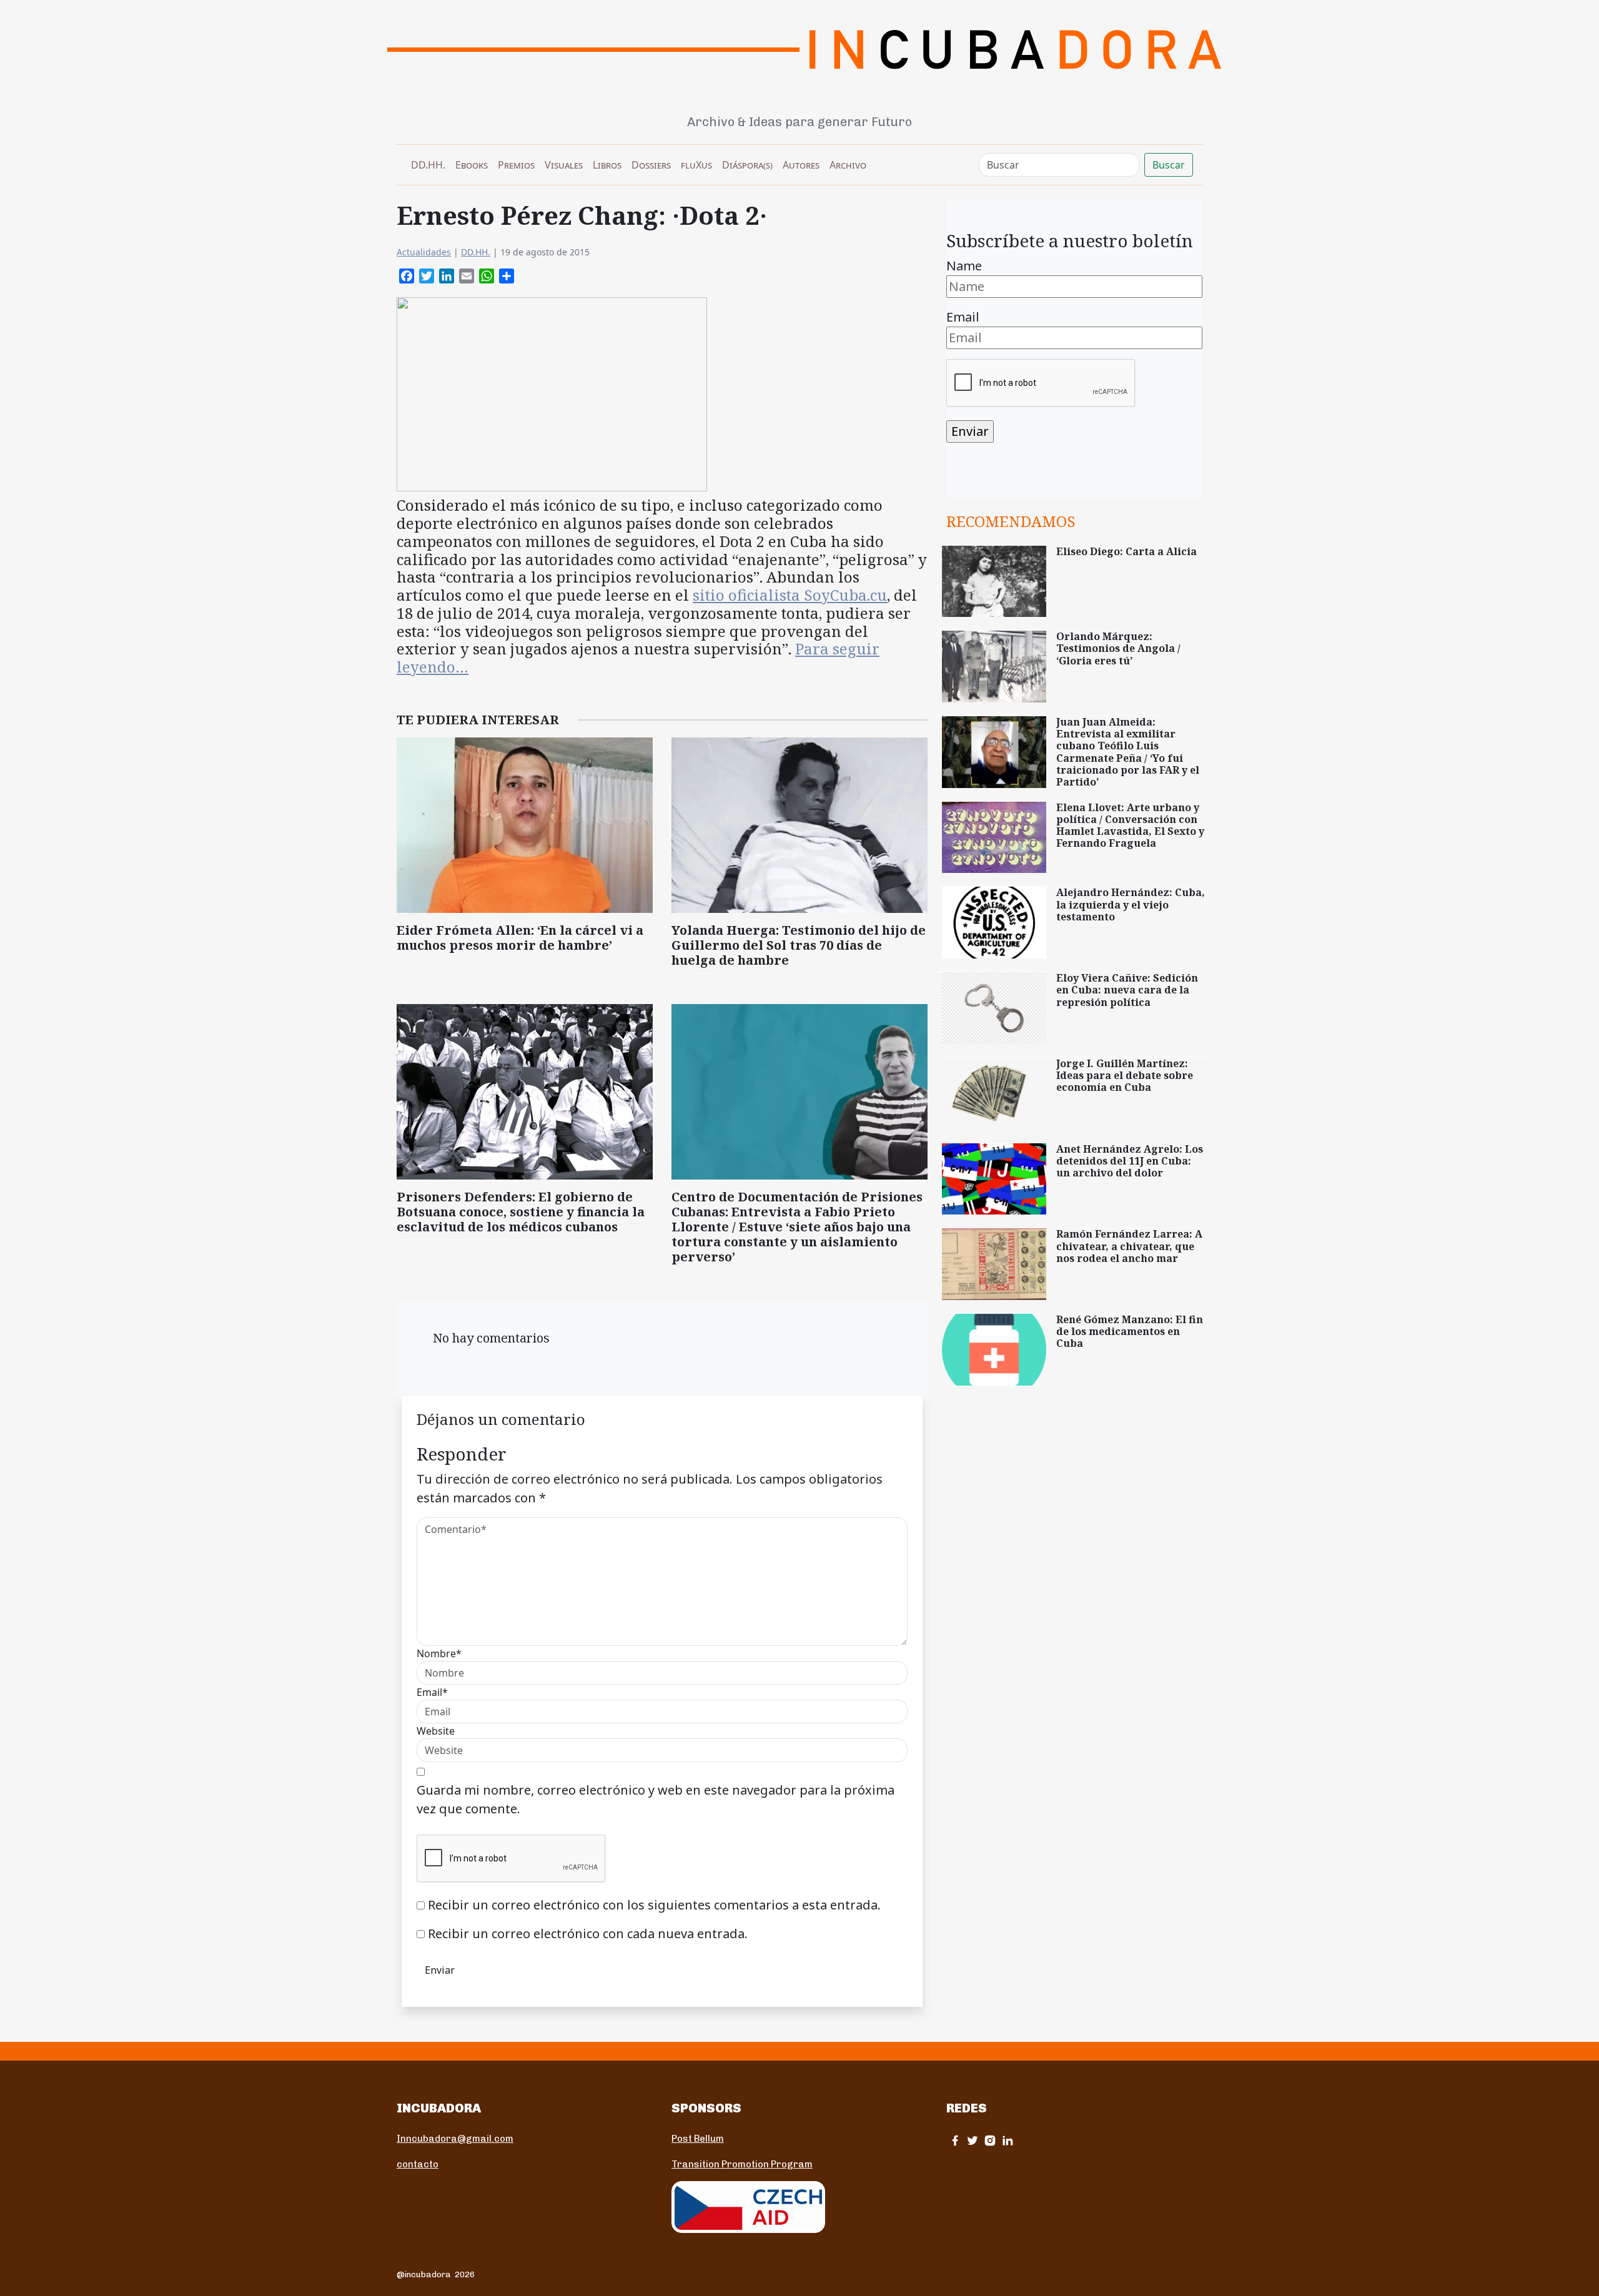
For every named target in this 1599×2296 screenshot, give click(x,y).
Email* (432, 1692)
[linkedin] (1007, 2140)
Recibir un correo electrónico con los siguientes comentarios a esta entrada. (654, 1905)
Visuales (564, 165)
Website (436, 1731)
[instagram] (990, 2140)
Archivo (848, 165)
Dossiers (651, 165)
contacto (418, 2164)
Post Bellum (698, 2139)
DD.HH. (428, 165)
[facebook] (955, 2140)
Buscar (1169, 165)
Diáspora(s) (747, 165)
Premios (516, 165)
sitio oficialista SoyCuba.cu (790, 595)
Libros (607, 165)
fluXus (696, 165)
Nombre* (439, 1653)
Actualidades (424, 252)
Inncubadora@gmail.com (455, 2139)
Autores (801, 165)
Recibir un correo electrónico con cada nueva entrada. (588, 1934)
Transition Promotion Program (742, 2164)
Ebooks (472, 165)
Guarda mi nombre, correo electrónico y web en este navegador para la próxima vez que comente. (656, 1799)
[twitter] (973, 2140)
